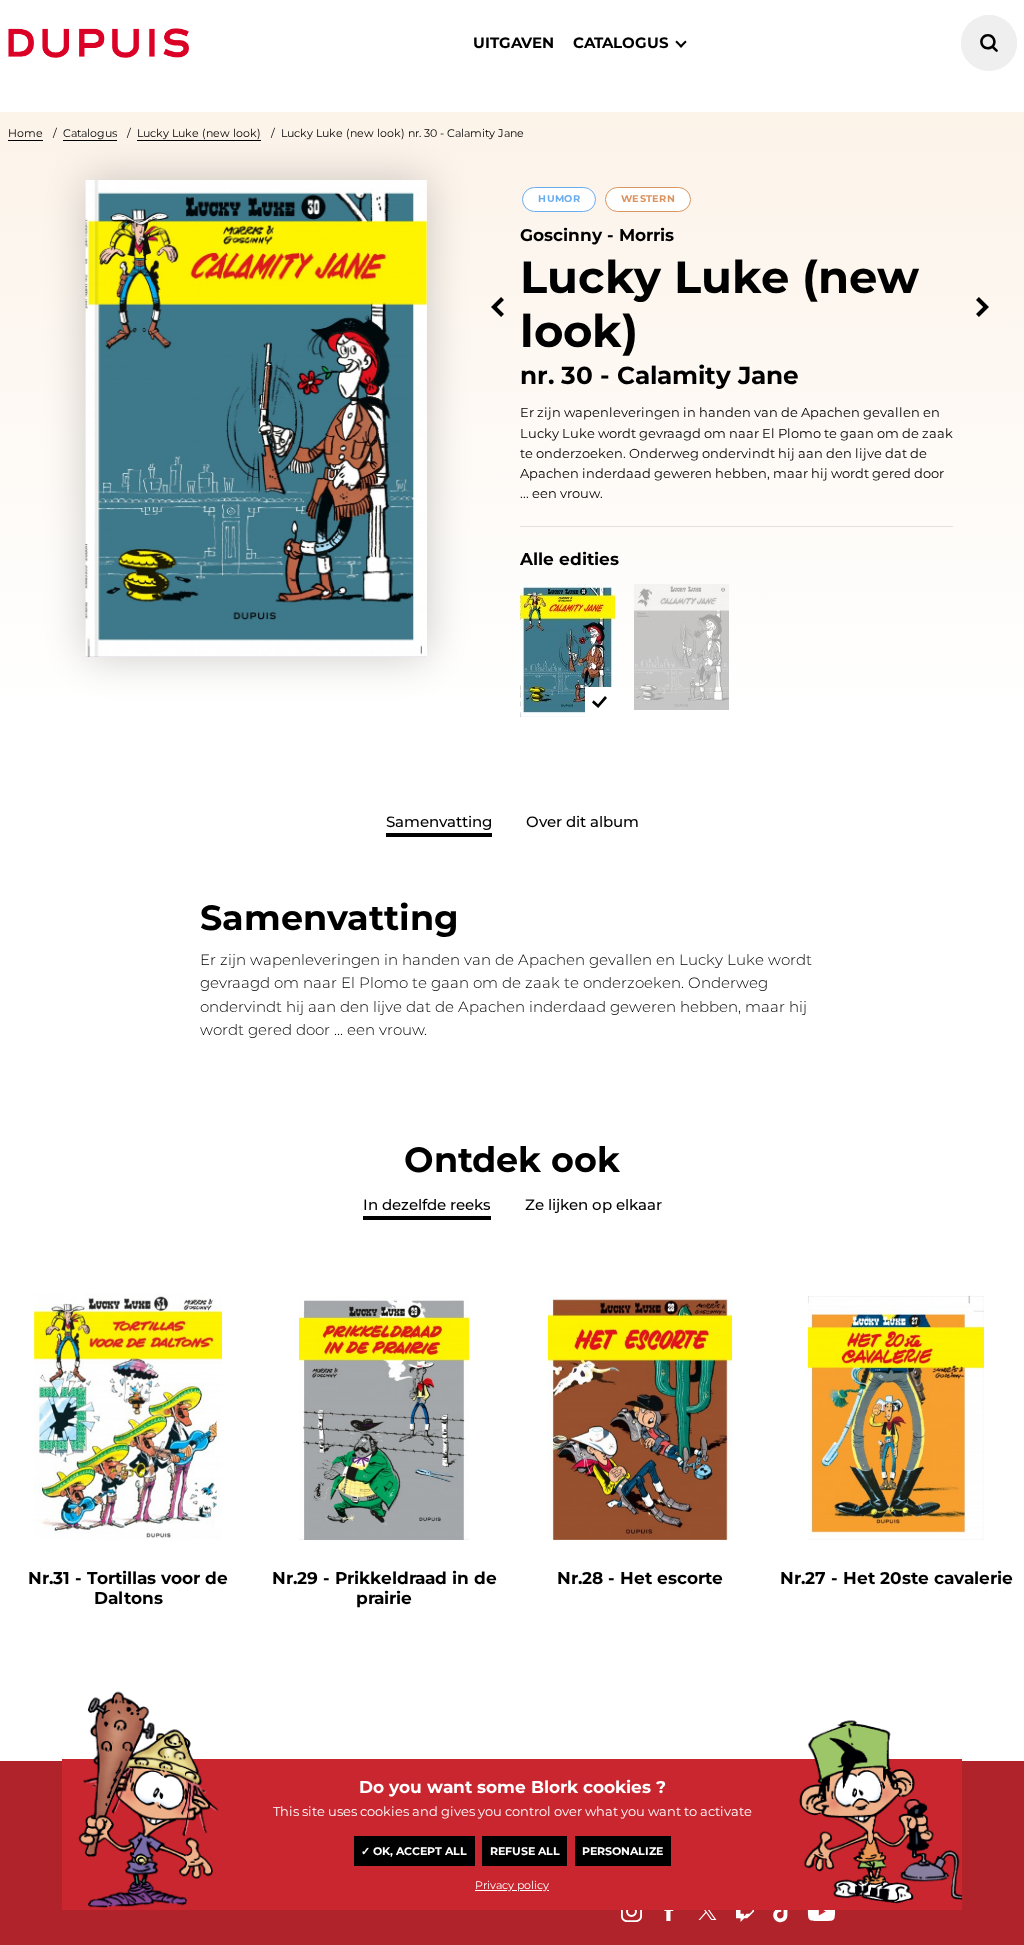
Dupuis (103, 43)
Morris (646, 235)
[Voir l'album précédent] (497, 307)
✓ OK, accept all (414, 1851)
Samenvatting (439, 821)
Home (25, 133)
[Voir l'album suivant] (982, 307)
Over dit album (582, 821)
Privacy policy (512, 1885)
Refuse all (525, 1851)
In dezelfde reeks (427, 1204)
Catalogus (90, 133)
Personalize (622, 1851)
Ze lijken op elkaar (593, 1204)
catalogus (621, 42)
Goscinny (561, 235)
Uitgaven (513, 42)
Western (648, 198)
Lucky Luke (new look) (199, 133)
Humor (558, 198)
